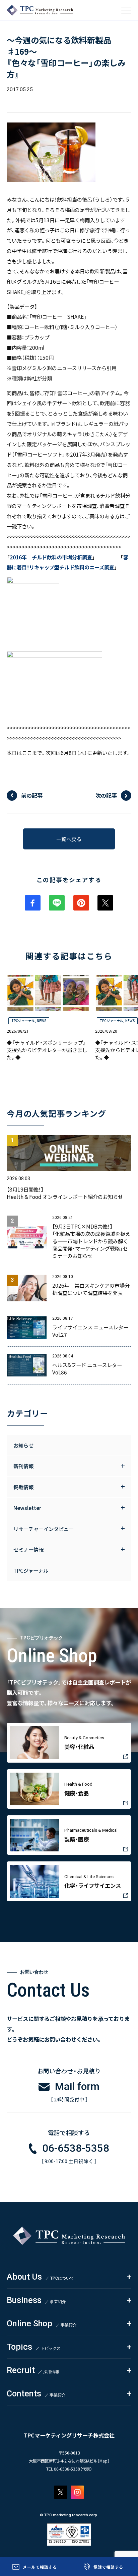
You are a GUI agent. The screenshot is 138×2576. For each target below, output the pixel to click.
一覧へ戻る (69, 839)
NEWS (42, 1021)
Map (103, 2461)
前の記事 (32, 795)
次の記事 (106, 795)
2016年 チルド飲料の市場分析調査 (51, 557)
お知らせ (23, 1445)
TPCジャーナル (23, 1021)
